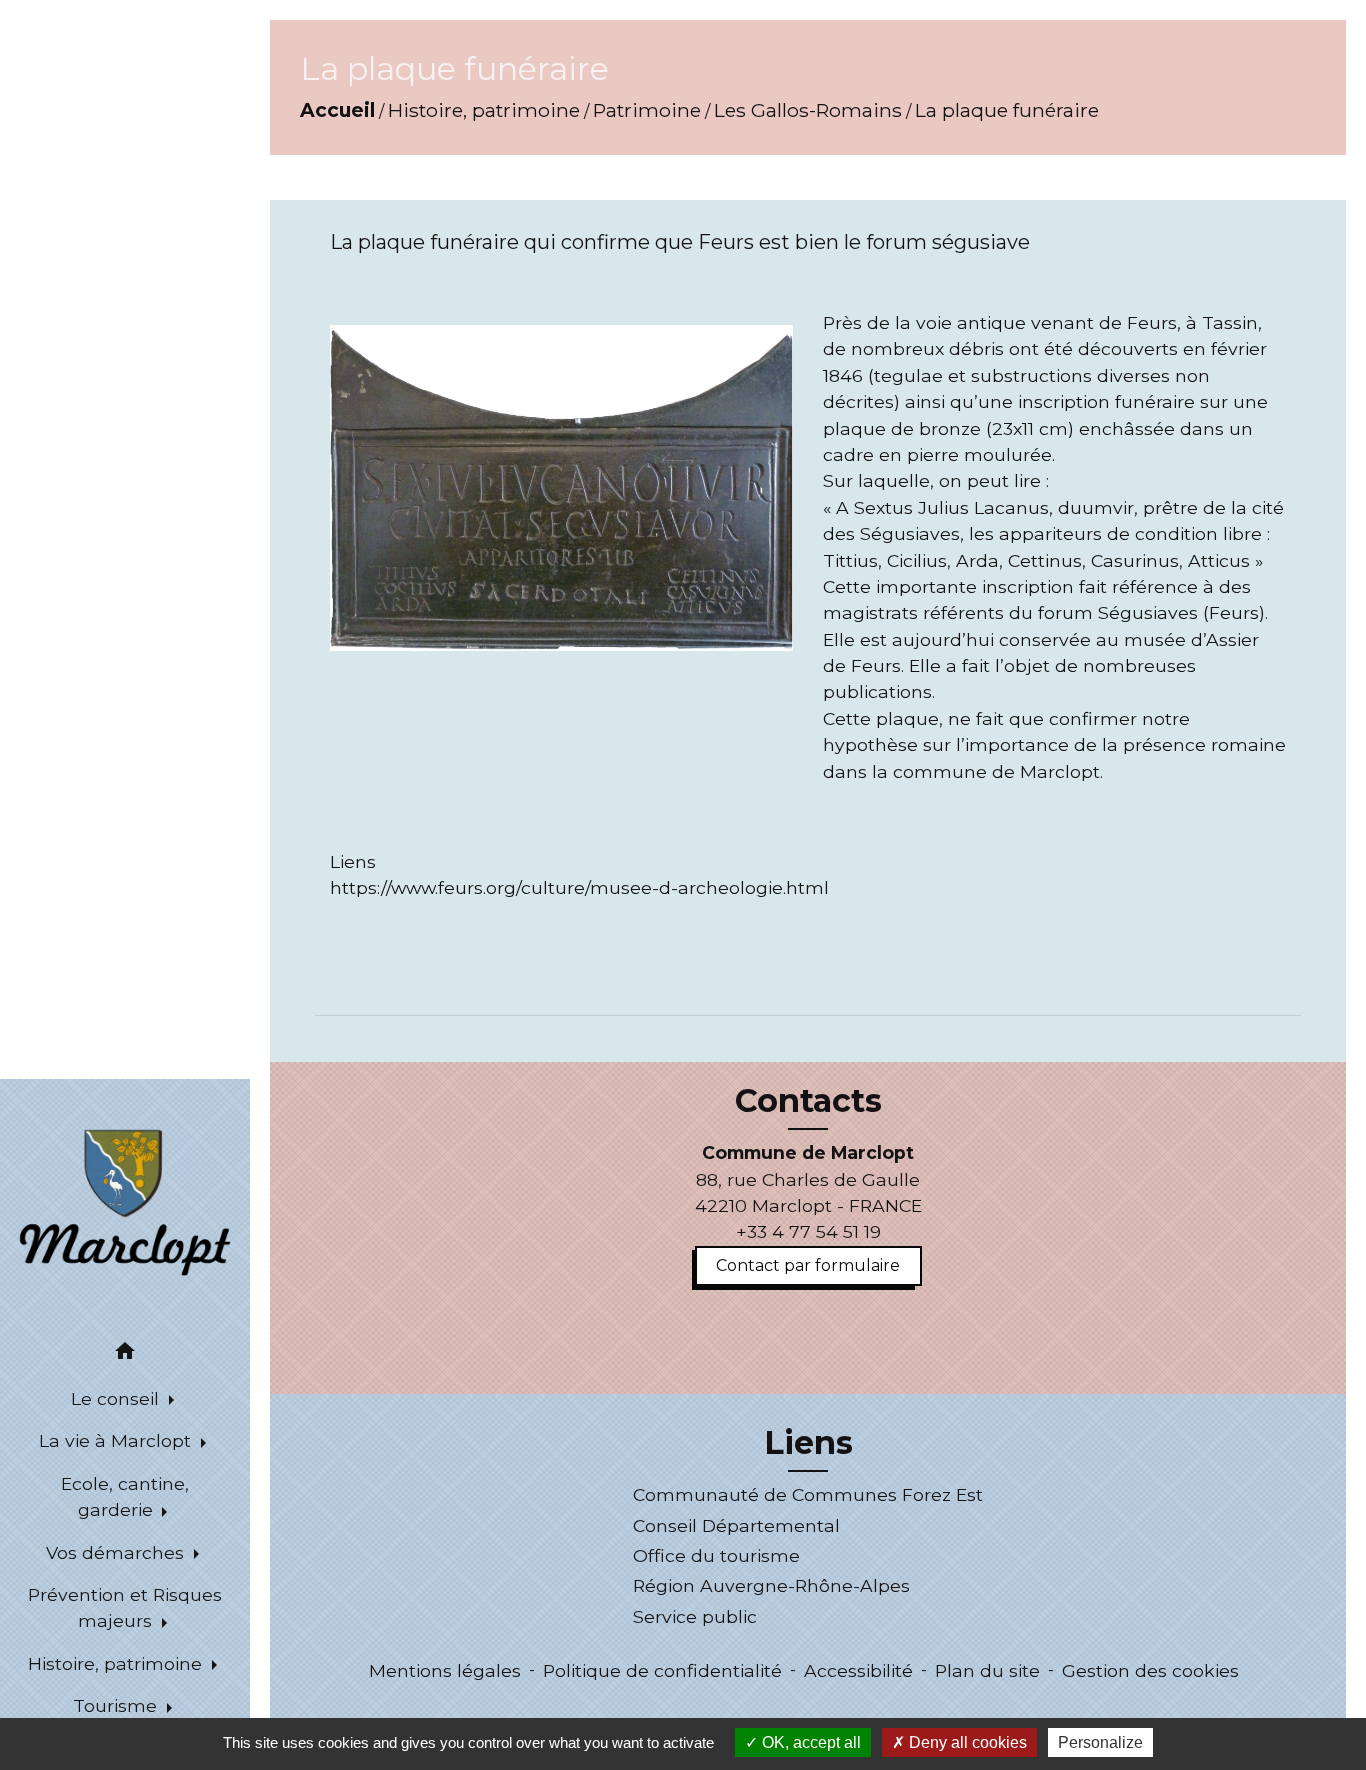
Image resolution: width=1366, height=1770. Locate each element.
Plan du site (987, 1670)
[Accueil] (125, 1201)
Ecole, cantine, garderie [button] (125, 1496)
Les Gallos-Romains (808, 110)
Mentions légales (445, 1670)
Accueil (337, 110)
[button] (125, 1354)
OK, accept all (809, 1742)
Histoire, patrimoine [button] (117, 1663)
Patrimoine (647, 110)
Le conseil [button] (117, 1398)
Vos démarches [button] (117, 1552)
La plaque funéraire (1007, 110)
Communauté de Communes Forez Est (808, 1494)
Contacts (808, 1101)
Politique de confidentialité (662, 1670)
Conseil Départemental (736, 1525)
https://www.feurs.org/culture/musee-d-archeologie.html (579, 887)
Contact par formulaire (808, 1265)
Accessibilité (858, 1670)
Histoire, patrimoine (484, 110)
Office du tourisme (716, 1555)
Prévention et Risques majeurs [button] (125, 1607)
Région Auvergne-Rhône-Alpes (771, 1585)
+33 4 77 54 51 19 (808, 1231)
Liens (808, 1443)
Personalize (1100, 1742)
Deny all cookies (966, 1742)
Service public (695, 1616)
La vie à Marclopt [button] (117, 1440)
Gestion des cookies (1150, 1670)
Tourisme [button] (117, 1705)
